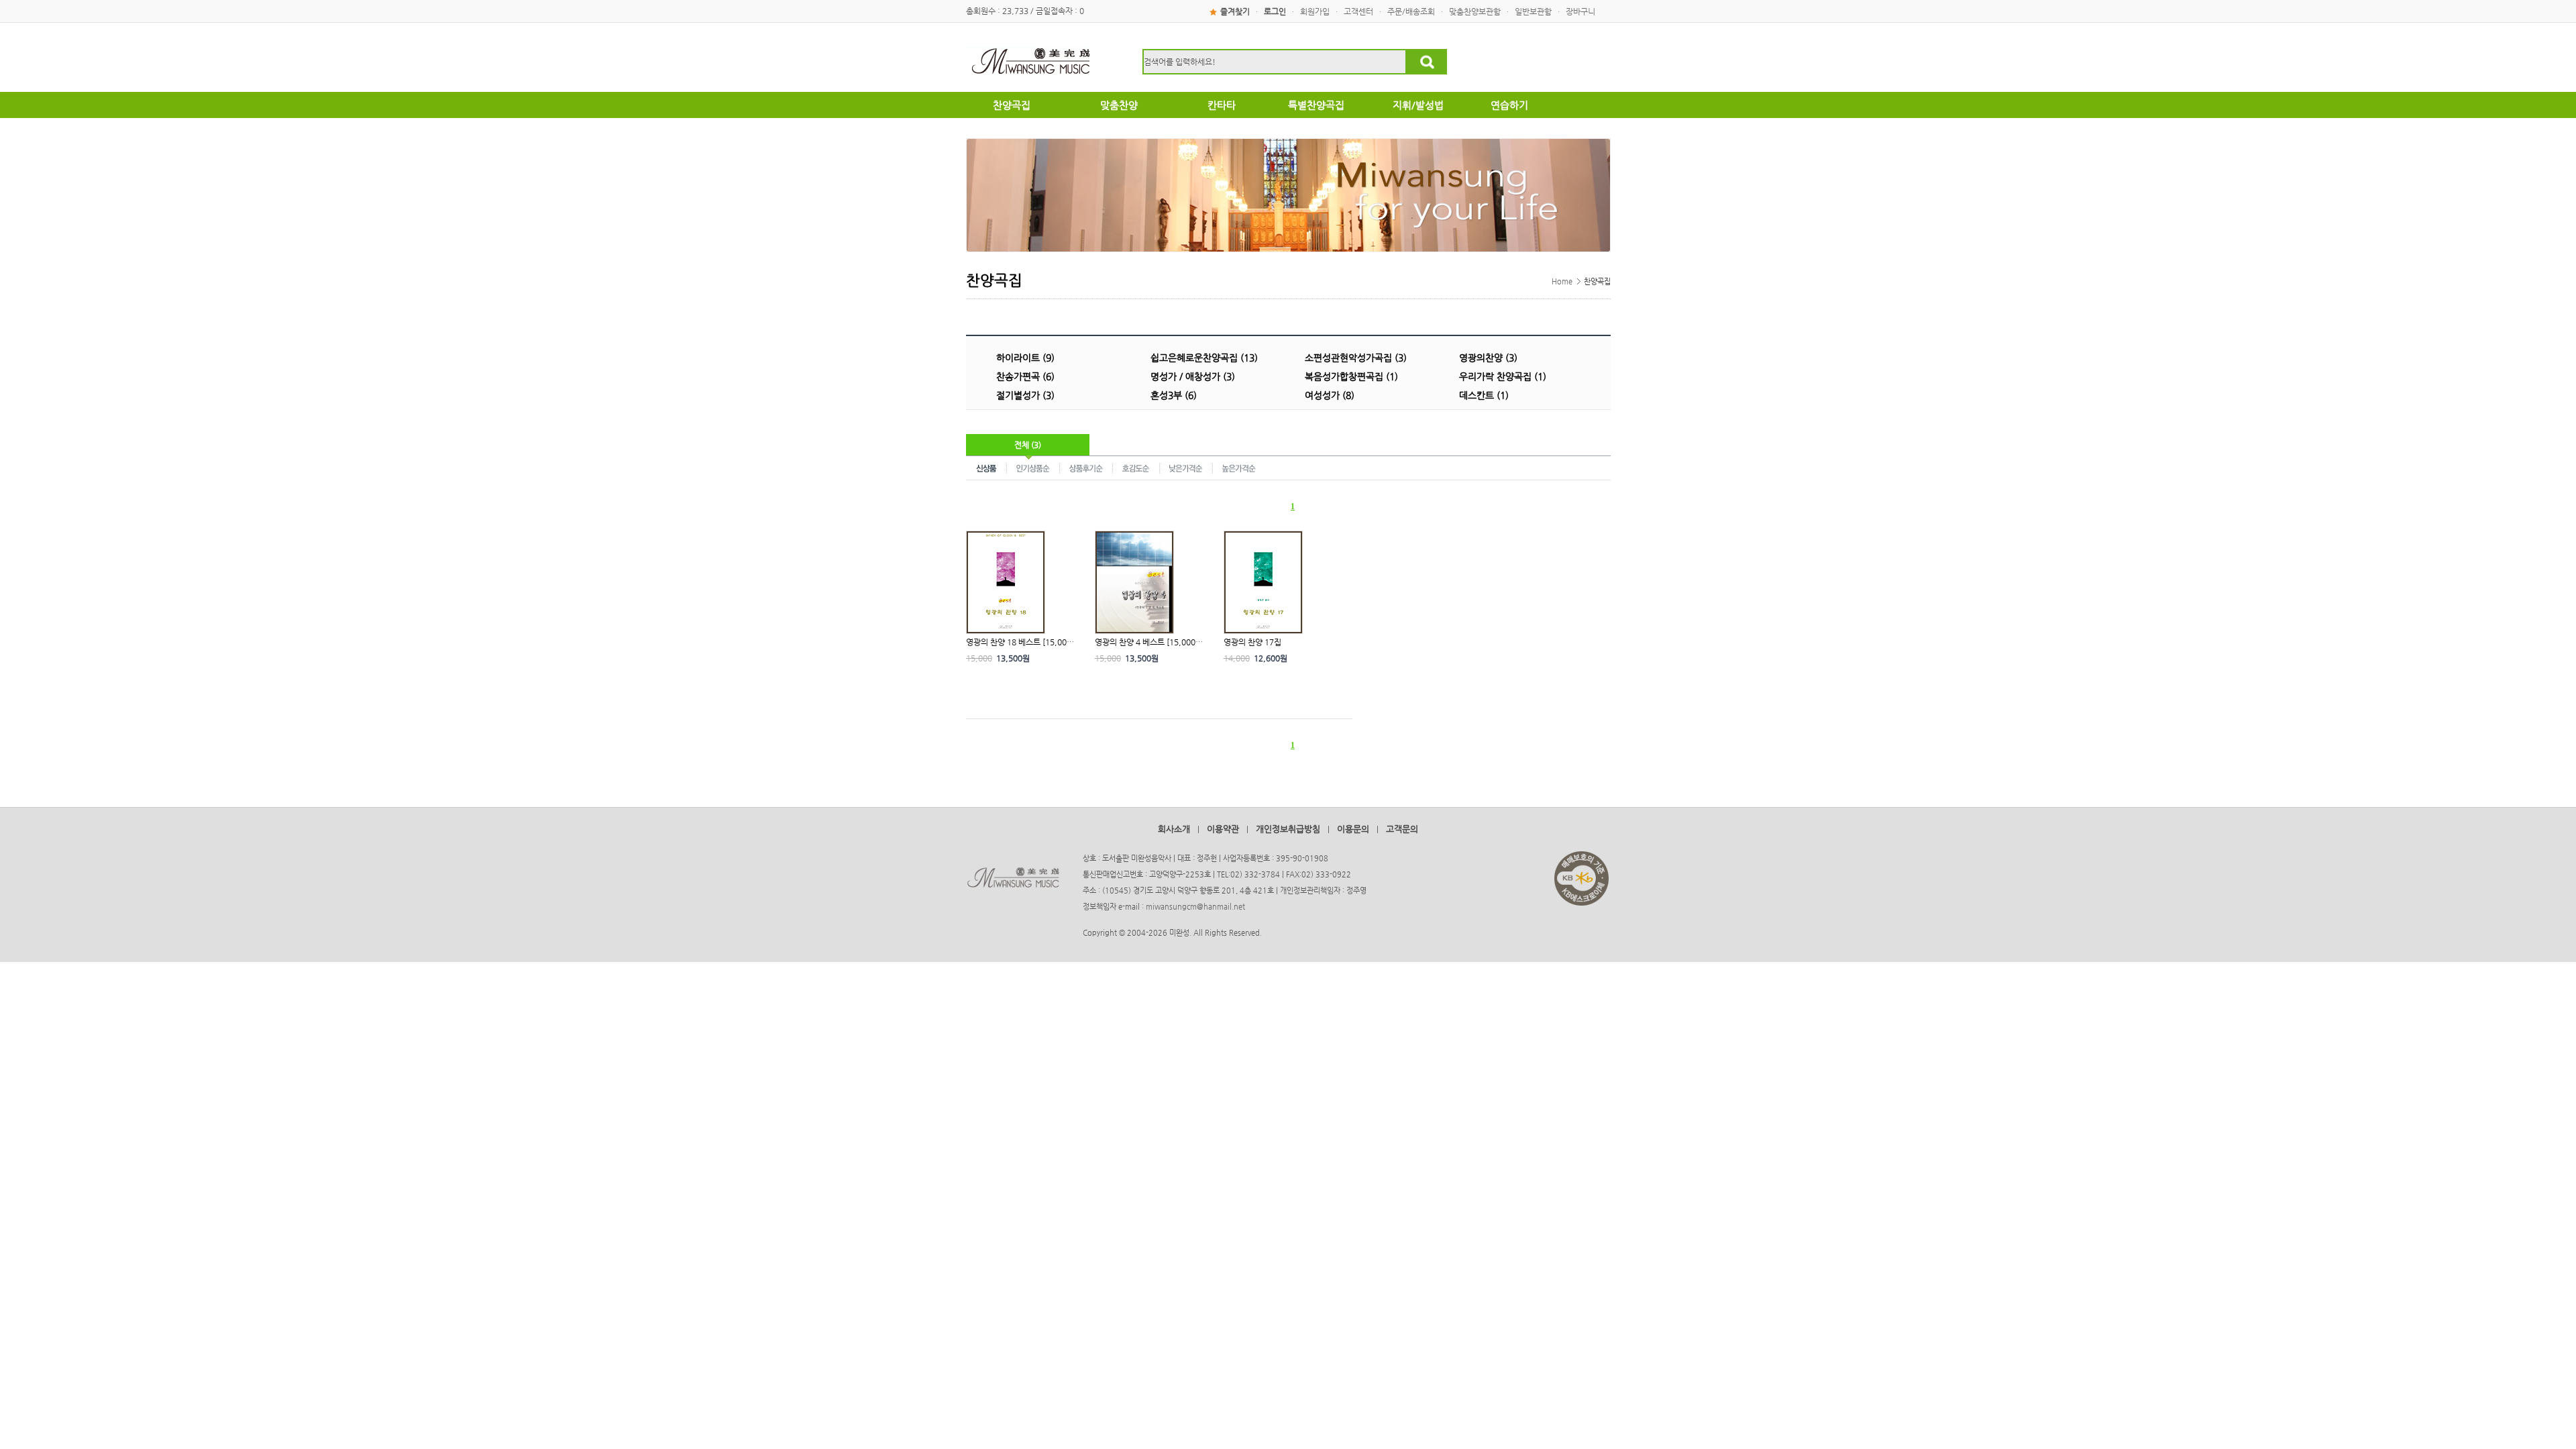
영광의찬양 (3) (1488, 358)
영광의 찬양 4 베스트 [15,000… (1149, 642)
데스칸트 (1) (1484, 395)
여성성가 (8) (1330, 395)
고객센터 (1358, 11)
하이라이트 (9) (1025, 358)
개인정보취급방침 (1288, 829)
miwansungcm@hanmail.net (1195, 907)
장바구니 (1580, 11)
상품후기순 (1086, 468)
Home (1562, 281)
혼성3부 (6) (1174, 395)
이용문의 (1353, 829)
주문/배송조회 (1411, 11)
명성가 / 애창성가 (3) (1193, 376)
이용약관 (1223, 829)
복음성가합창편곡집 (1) (1351, 376)
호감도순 (1136, 468)
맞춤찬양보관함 (1475, 11)
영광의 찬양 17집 (1252, 642)
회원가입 (1315, 11)
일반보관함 (1533, 11)
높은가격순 (1239, 468)
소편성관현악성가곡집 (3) (1356, 358)
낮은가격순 (1186, 468)
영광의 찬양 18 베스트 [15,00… (1020, 642)
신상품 (986, 468)
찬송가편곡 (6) (1025, 376)
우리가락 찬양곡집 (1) (1503, 376)
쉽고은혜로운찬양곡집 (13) (1204, 358)
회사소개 (1174, 829)
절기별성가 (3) (1025, 395)
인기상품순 (1033, 468)
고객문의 (1402, 829)
